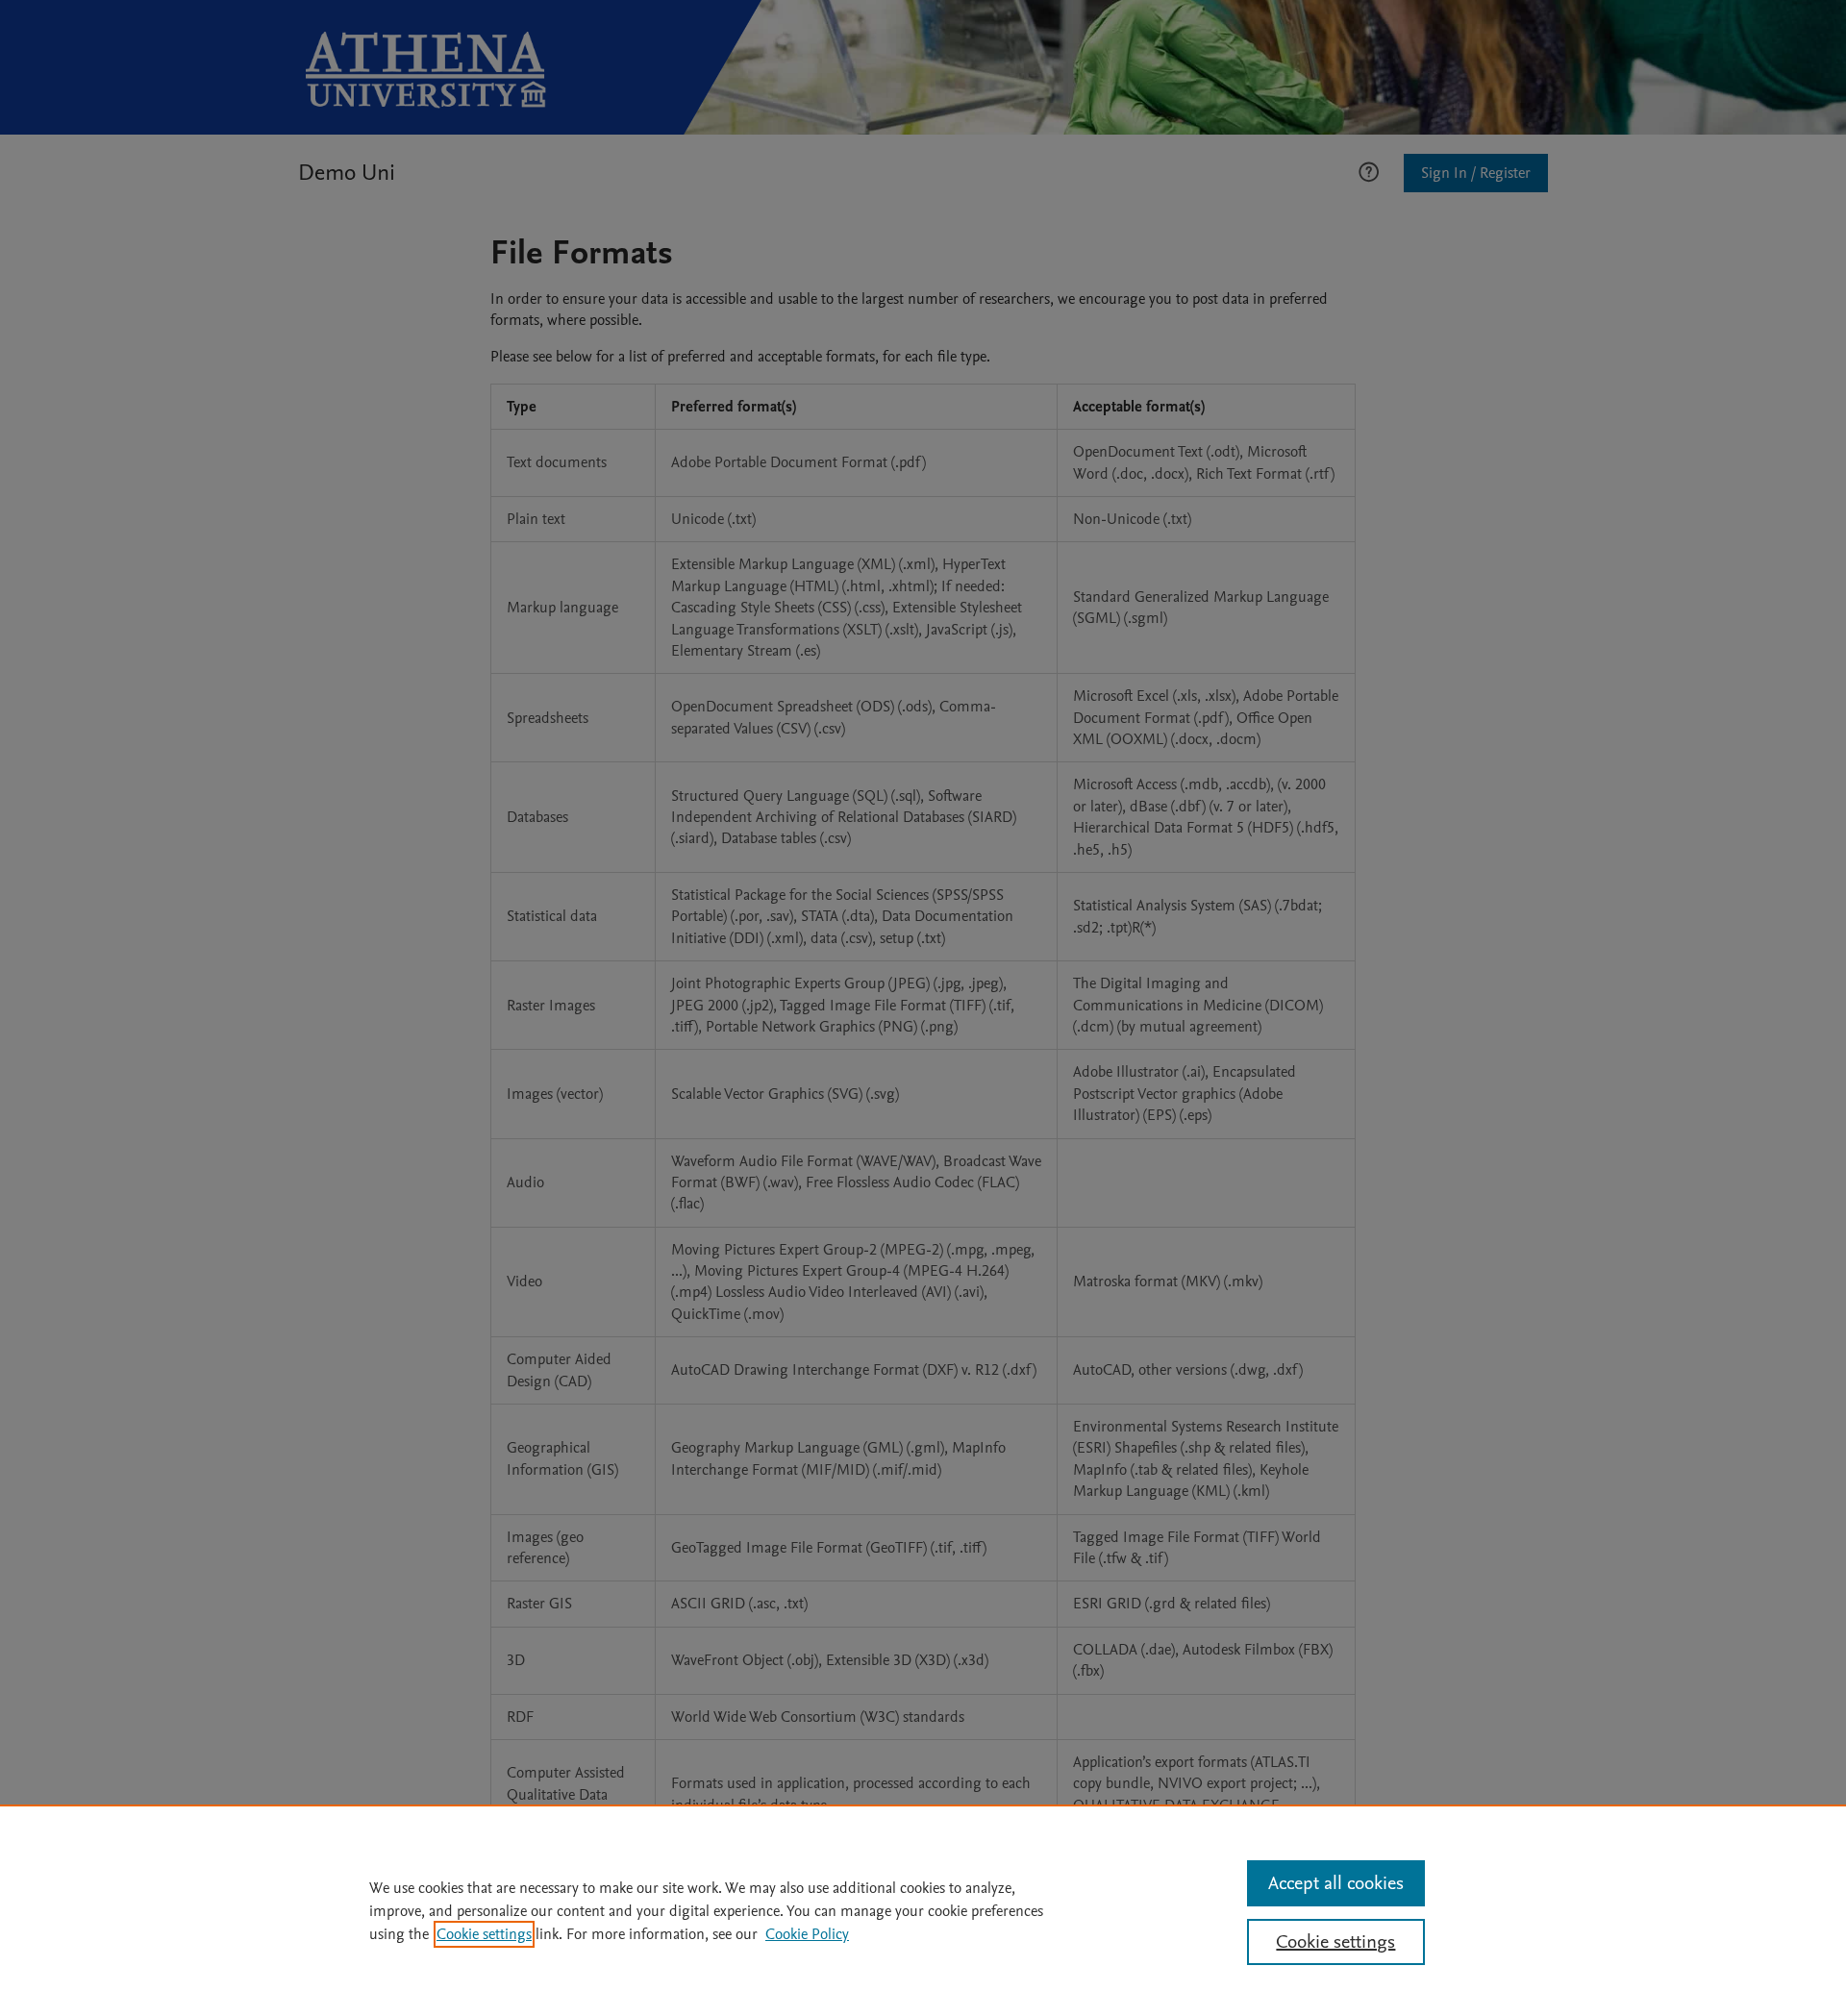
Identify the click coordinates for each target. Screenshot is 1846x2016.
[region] (923, 1910)
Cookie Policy (807, 1934)
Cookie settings (484, 1934)
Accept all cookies (1336, 1883)
